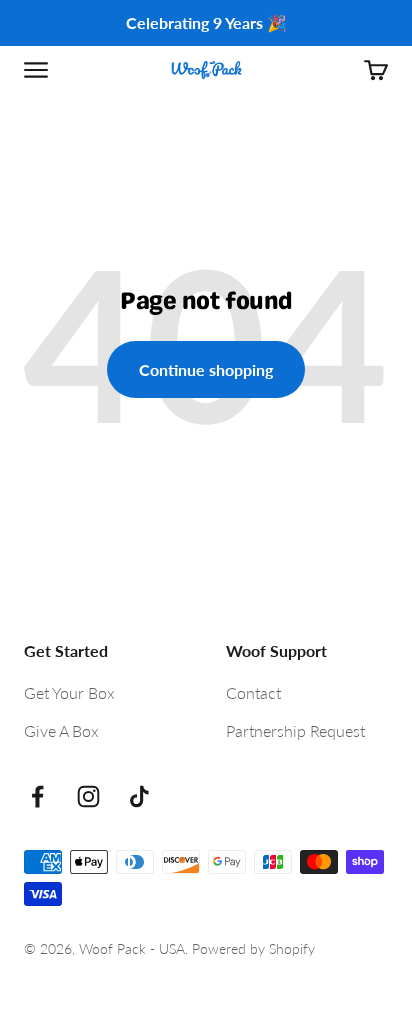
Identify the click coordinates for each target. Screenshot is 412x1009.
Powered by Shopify (253, 948)
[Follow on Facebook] (37, 796)
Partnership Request (295, 730)
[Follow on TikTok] (139, 796)
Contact (253, 692)
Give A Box (61, 730)
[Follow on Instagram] (88, 796)
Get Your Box (69, 692)
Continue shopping (206, 369)
